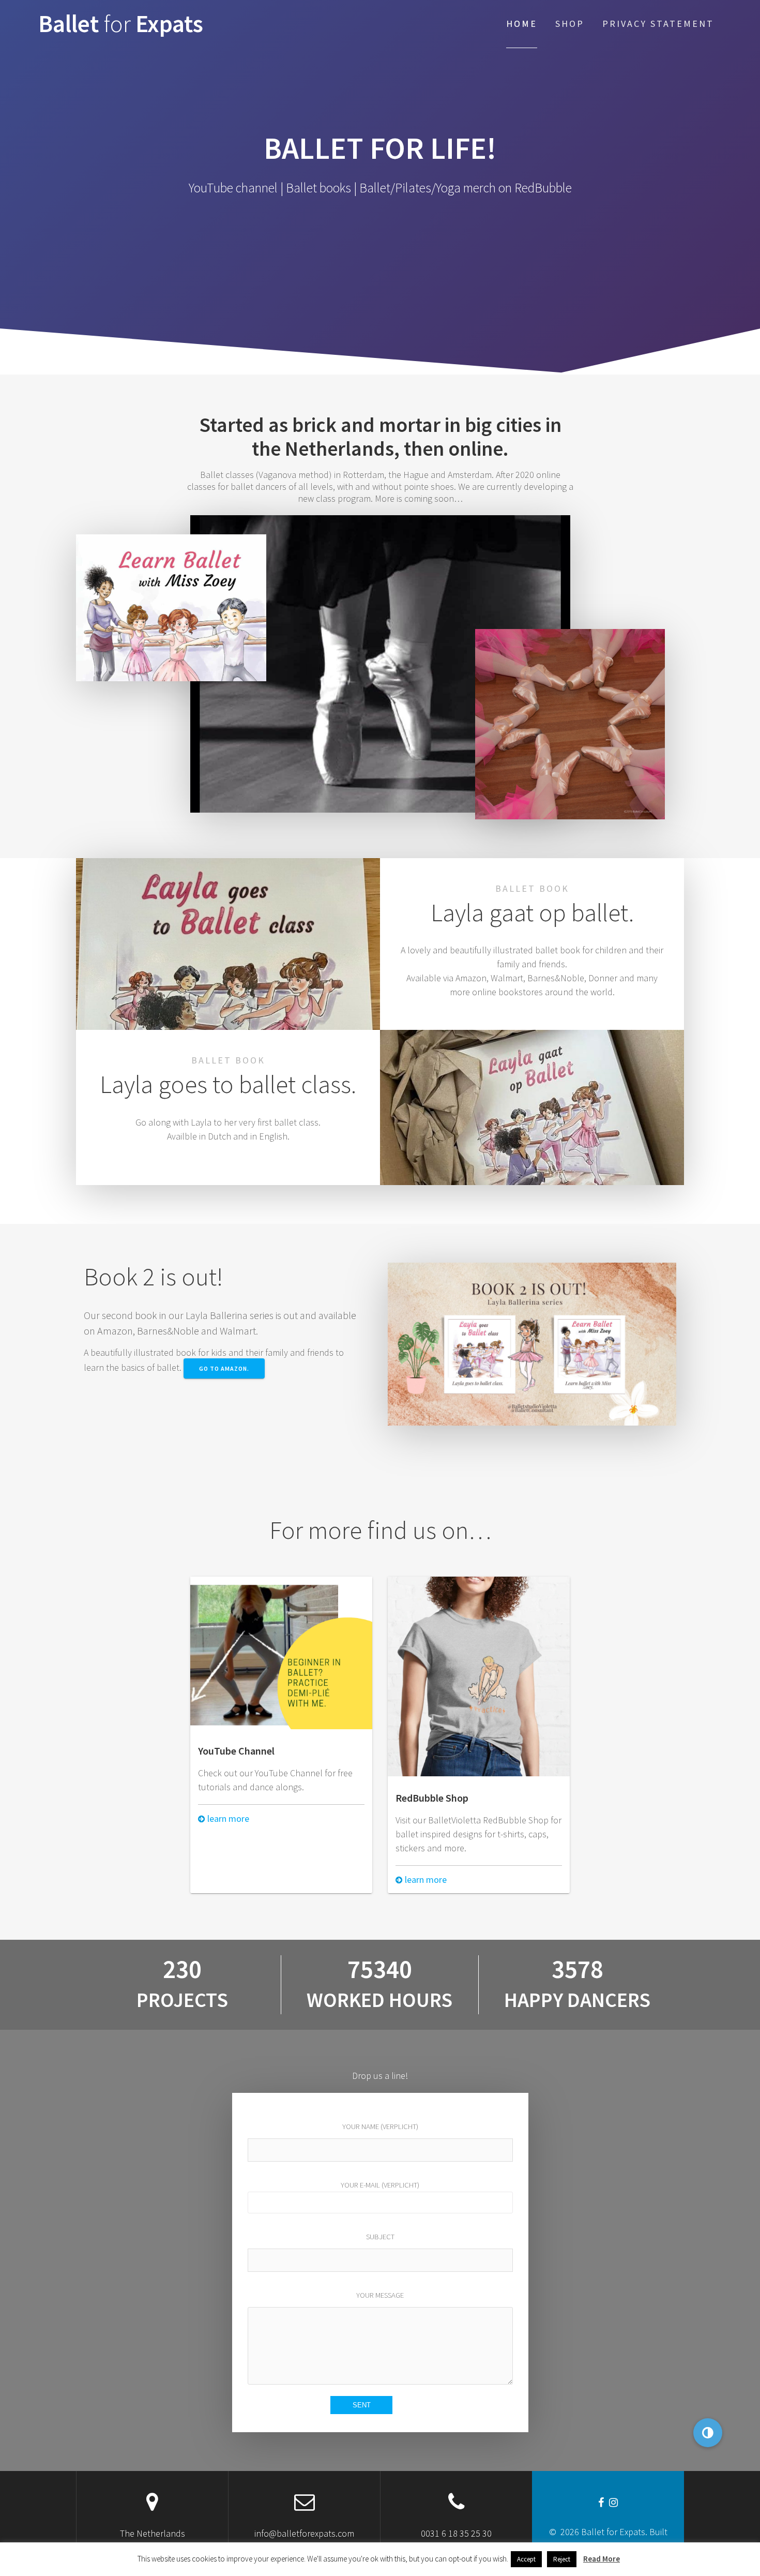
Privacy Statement (658, 24)
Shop (570, 24)
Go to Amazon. (224, 1368)
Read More (602, 2559)
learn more (227, 1818)
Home (522, 24)
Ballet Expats (121, 24)
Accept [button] (526, 2559)
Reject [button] (562, 2559)
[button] (708, 2433)
